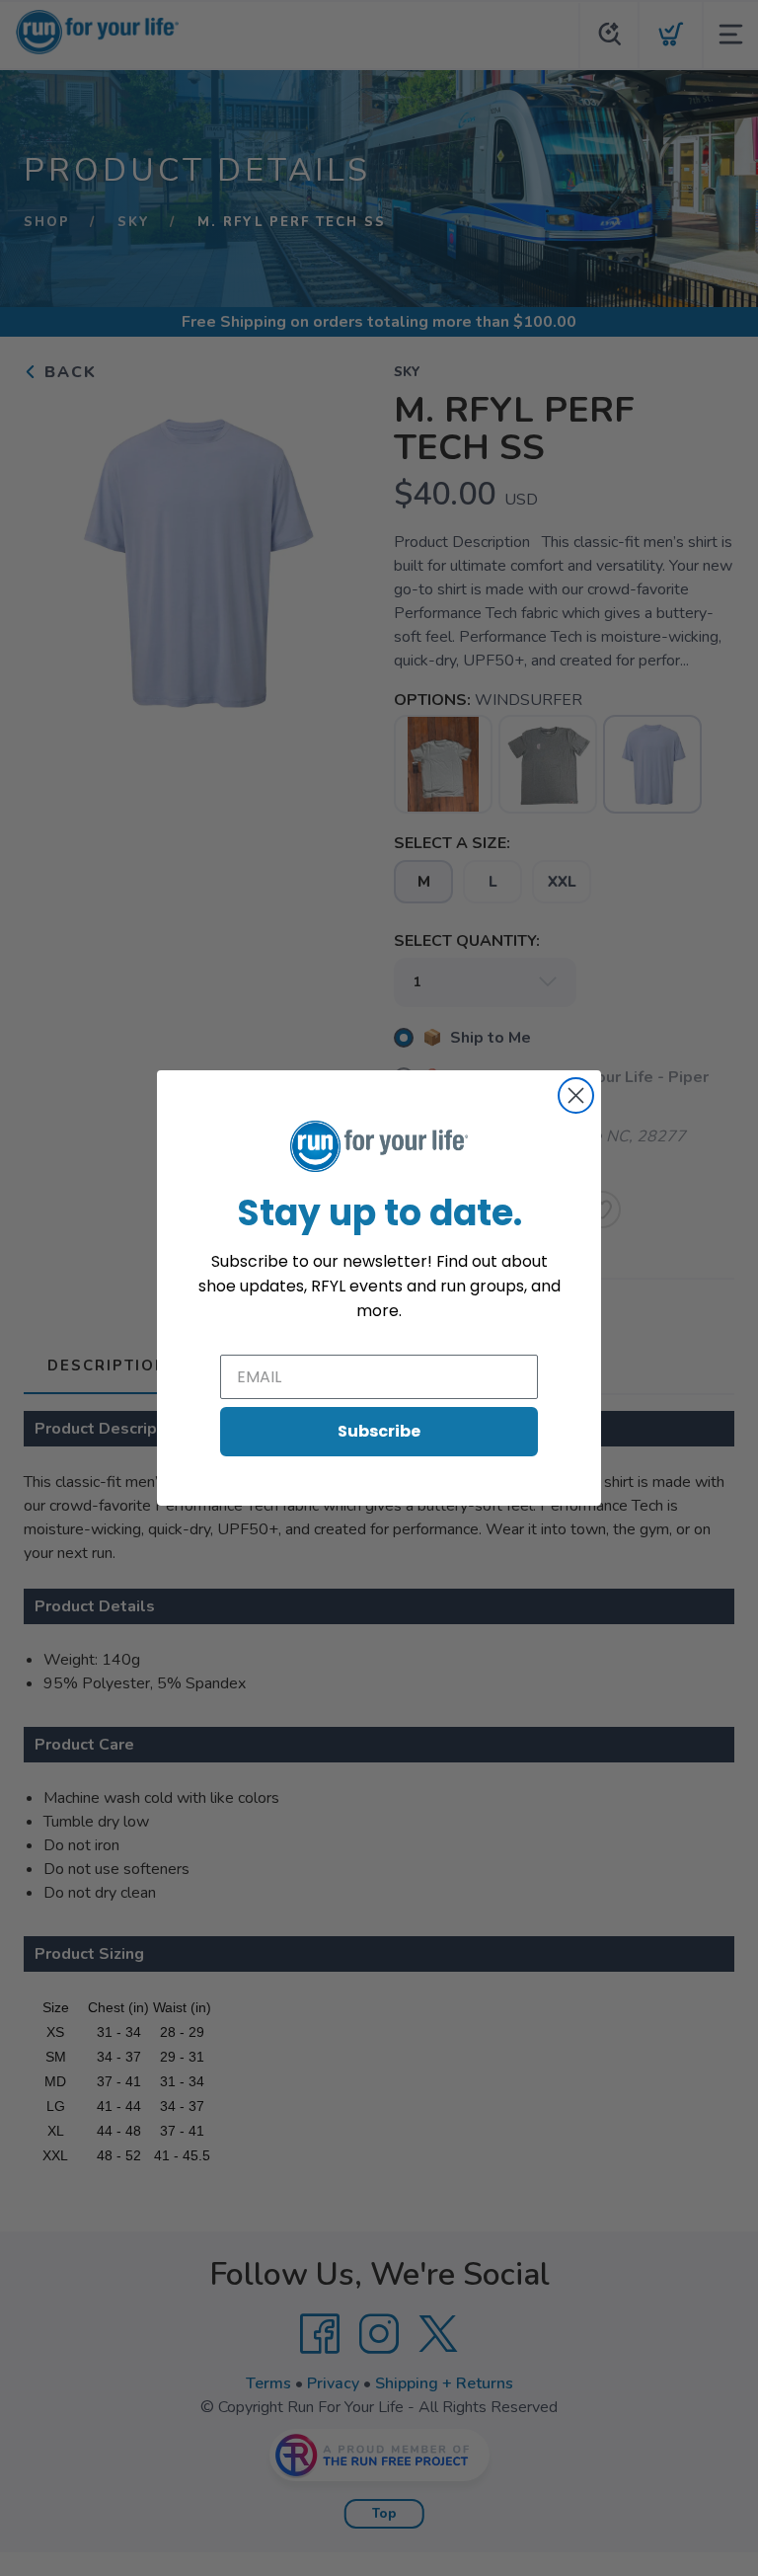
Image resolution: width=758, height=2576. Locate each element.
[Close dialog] (576, 1095)
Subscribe (379, 1431)
